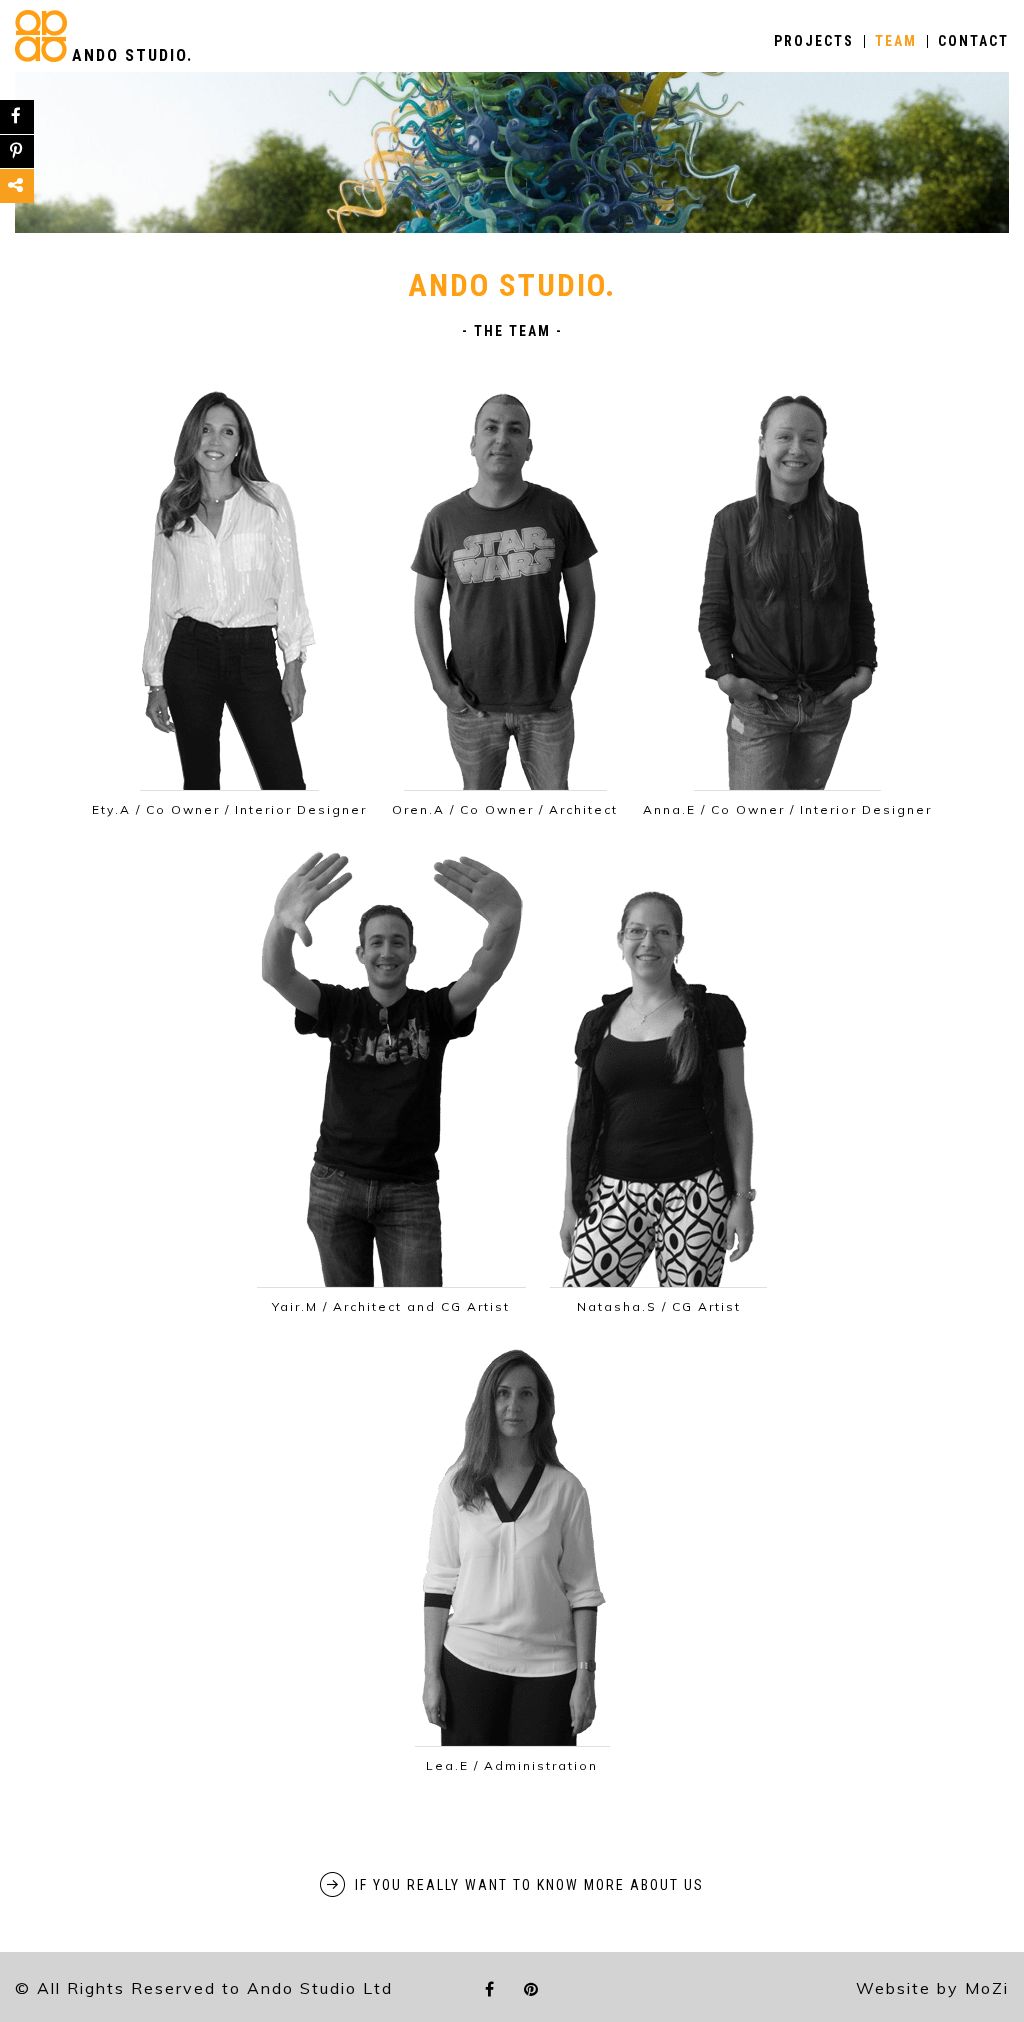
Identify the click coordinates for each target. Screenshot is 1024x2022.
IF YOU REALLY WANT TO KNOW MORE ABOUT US (529, 1885)
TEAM (896, 41)
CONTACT (973, 41)
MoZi (987, 1988)
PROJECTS (814, 41)
